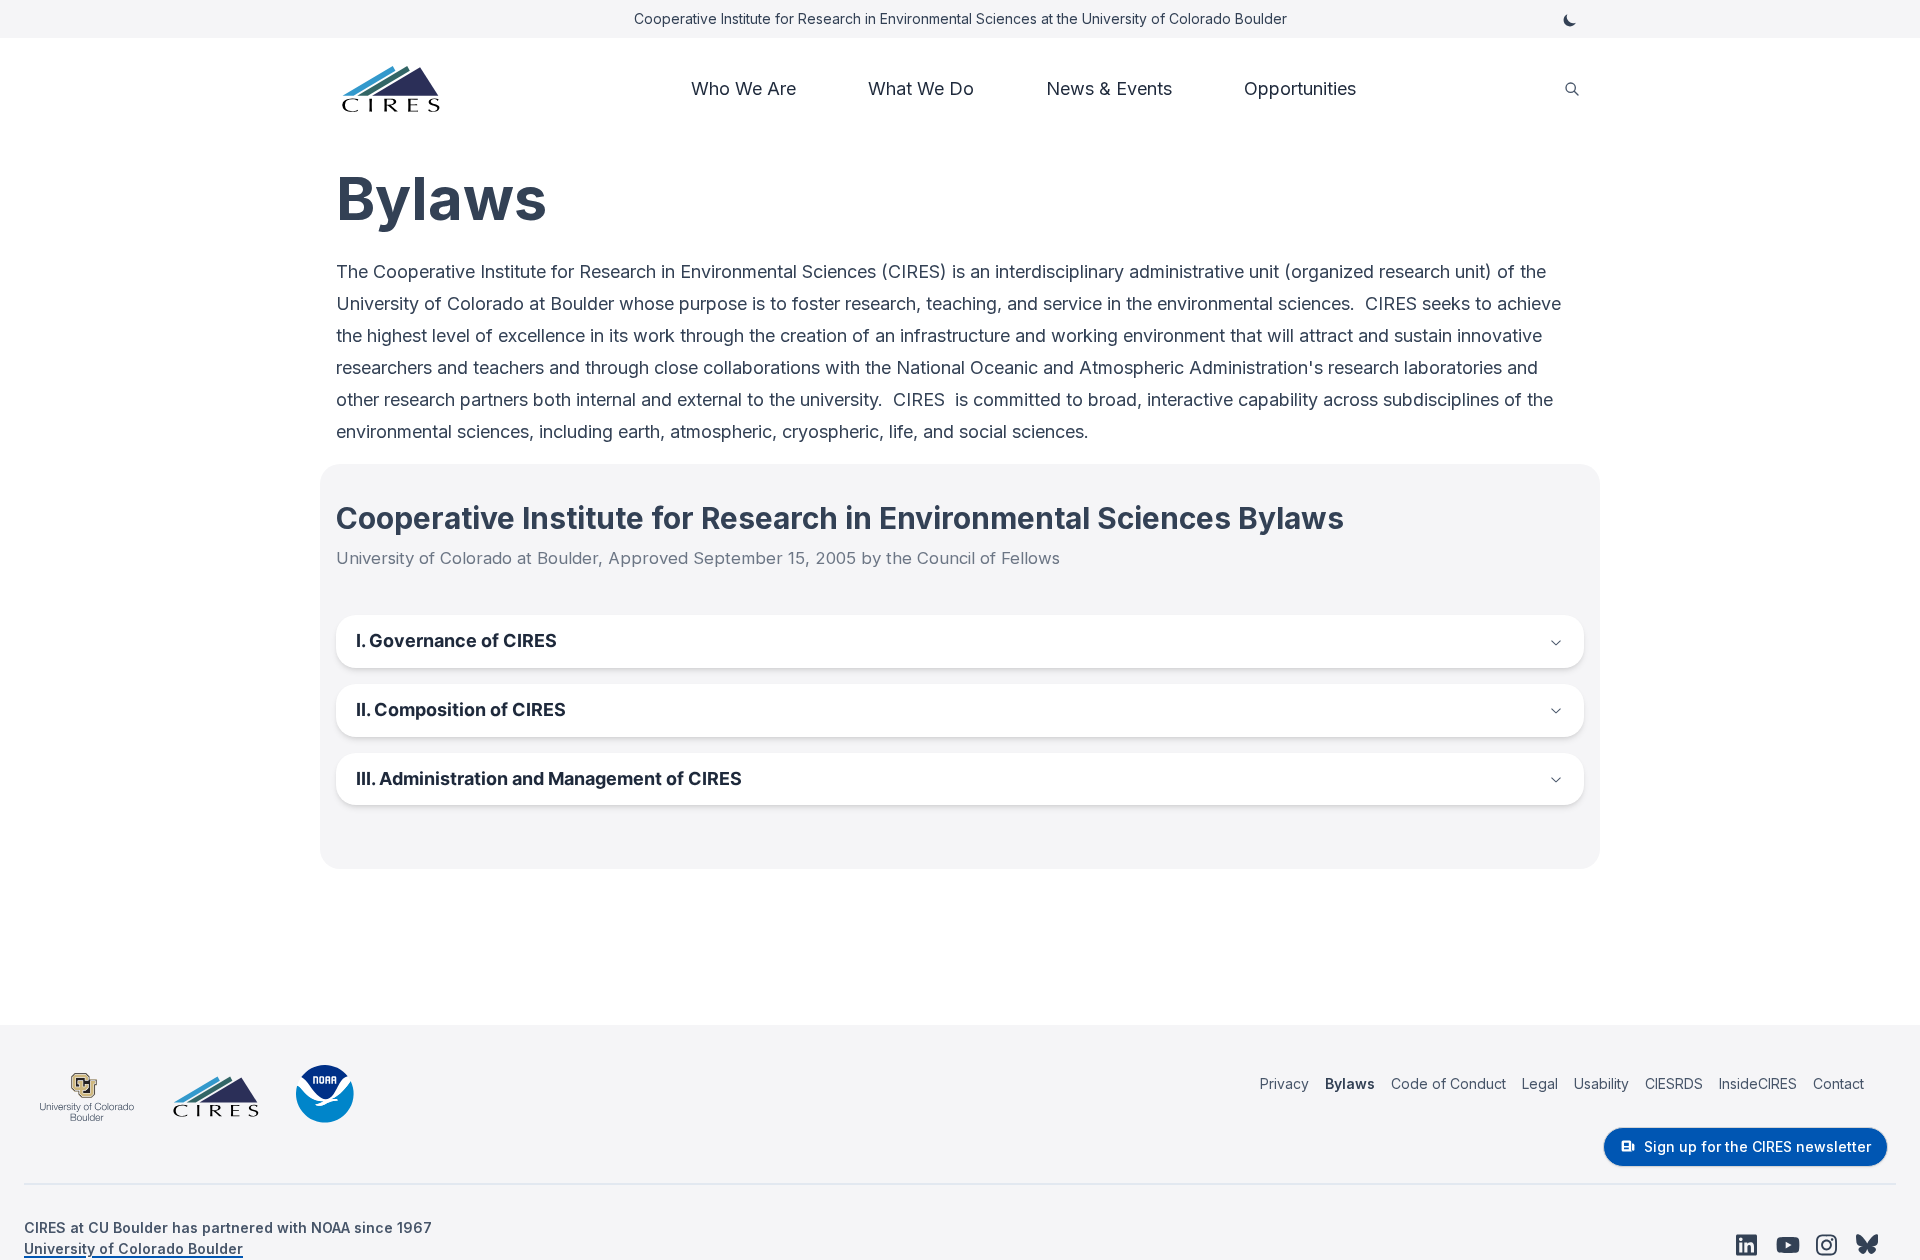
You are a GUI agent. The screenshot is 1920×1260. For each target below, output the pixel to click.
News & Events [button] (1109, 88)
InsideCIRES (1758, 1083)
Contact (1838, 1083)
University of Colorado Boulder (133, 1248)
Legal (1540, 1083)
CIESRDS (1674, 1083)
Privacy (1284, 1083)
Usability (1601, 1083)
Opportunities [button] (1300, 88)
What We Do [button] (921, 88)
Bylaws (1350, 1083)
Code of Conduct (1448, 1083)
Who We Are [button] (743, 88)
